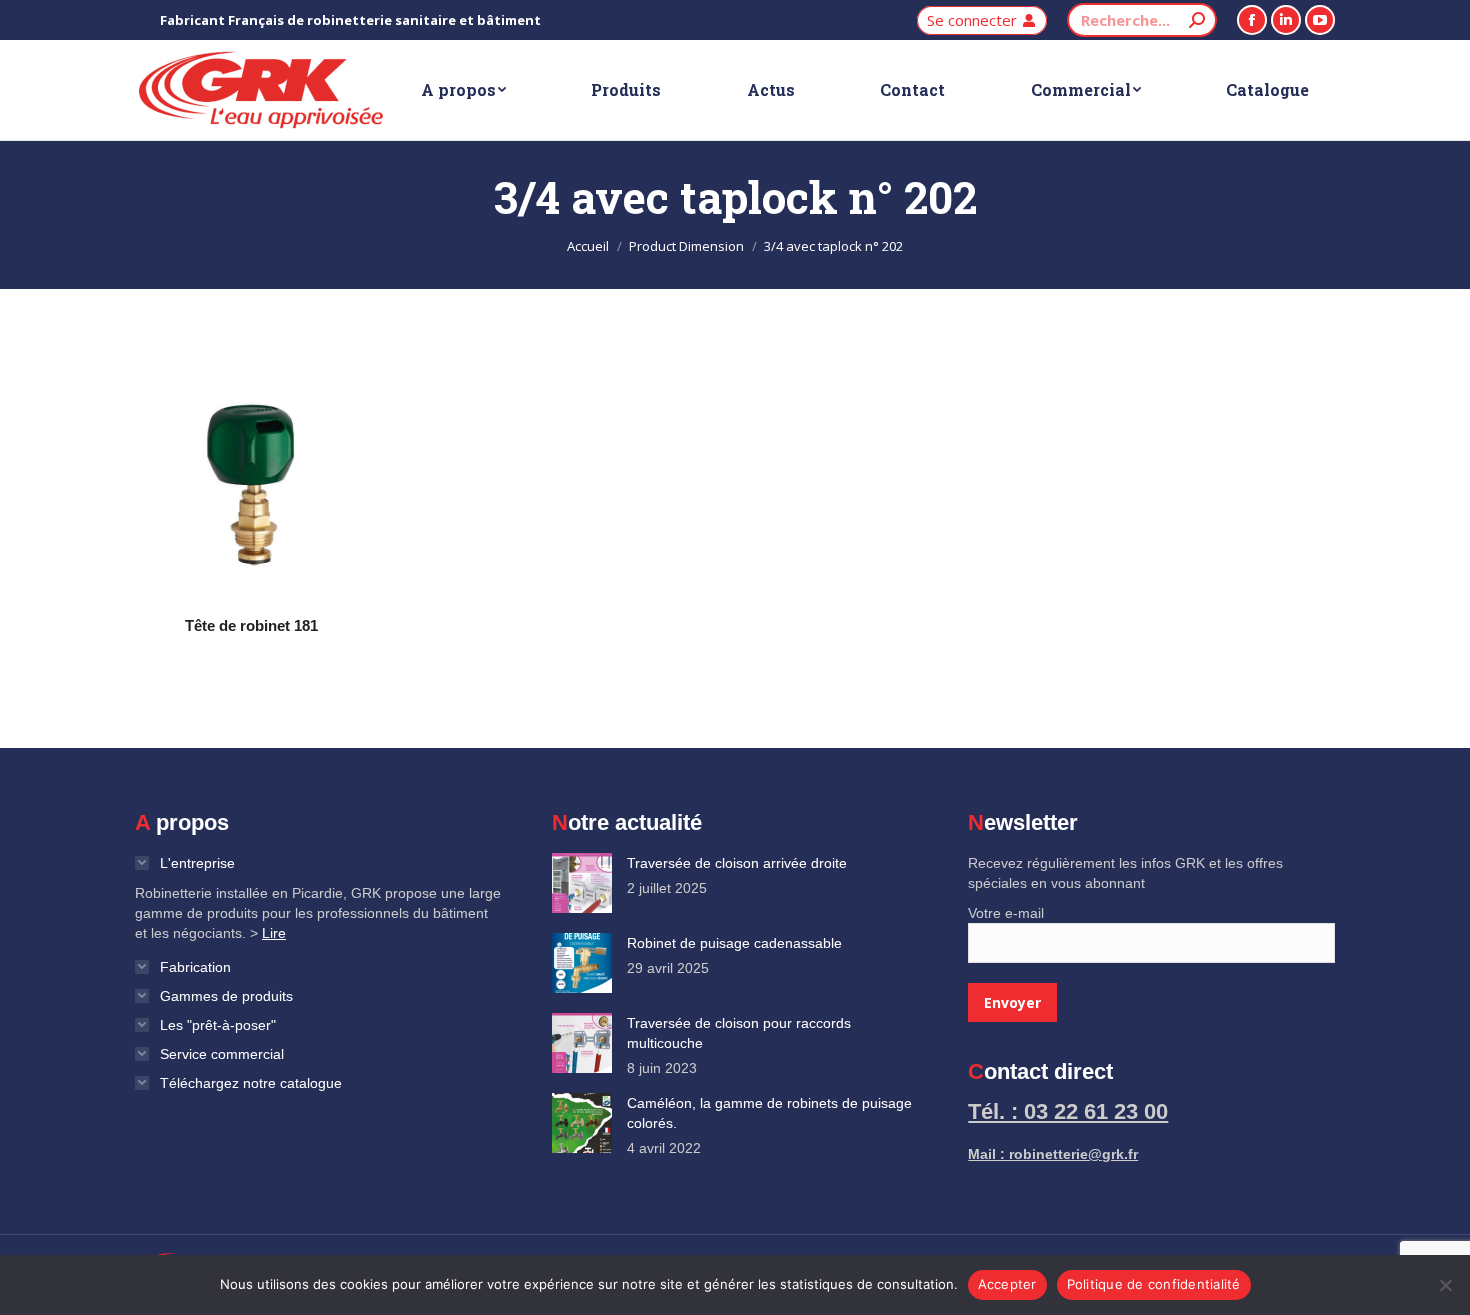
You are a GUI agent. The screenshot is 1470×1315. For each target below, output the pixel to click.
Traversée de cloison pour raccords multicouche (739, 1033)
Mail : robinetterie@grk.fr (1053, 1154)
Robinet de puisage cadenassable (734, 943)
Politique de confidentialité (1154, 1284)
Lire (274, 933)
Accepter (1007, 1284)
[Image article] (582, 883)
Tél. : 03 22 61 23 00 (1068, 1111)
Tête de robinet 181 (251, 625)
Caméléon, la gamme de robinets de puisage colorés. (769, 1113)
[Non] (1445, 1285)
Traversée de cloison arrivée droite (737, 863)
